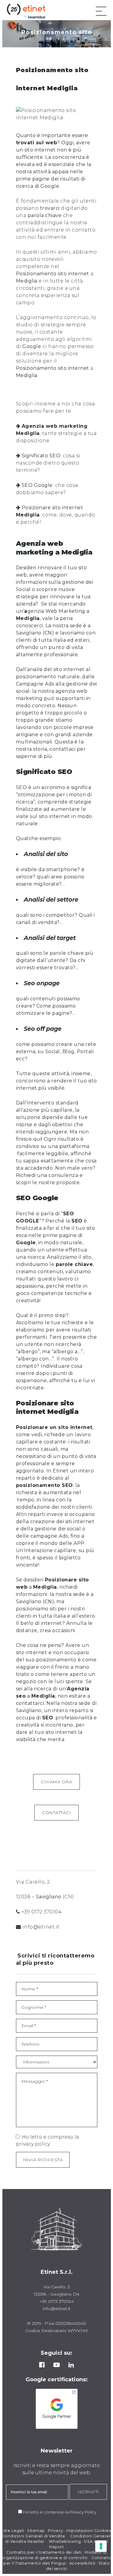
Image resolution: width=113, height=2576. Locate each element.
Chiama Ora (56, 1782)
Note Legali (12, 2531)
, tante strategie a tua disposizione (56, 433)
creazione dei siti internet (62, 1521)
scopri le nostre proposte (48, 1183)
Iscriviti (88, 2492)
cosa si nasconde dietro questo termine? (48, 463)
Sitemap (36, 2531)
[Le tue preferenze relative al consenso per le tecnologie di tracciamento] (101, 2546)
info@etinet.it (41, 1927)
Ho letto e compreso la (46, 2512)
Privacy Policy (83, 2512)
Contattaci (56, 1813)
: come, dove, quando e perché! (56, 515)
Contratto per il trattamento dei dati (44, 2552)
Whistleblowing (65, 2541)
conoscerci (30, 626)
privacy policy (33, 2144)
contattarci (30, 1703)
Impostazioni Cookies (89, 2531)
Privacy (56, 2531)
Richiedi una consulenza (47, 1175)
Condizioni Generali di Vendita (34, 2536)
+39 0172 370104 (42, 1912)
